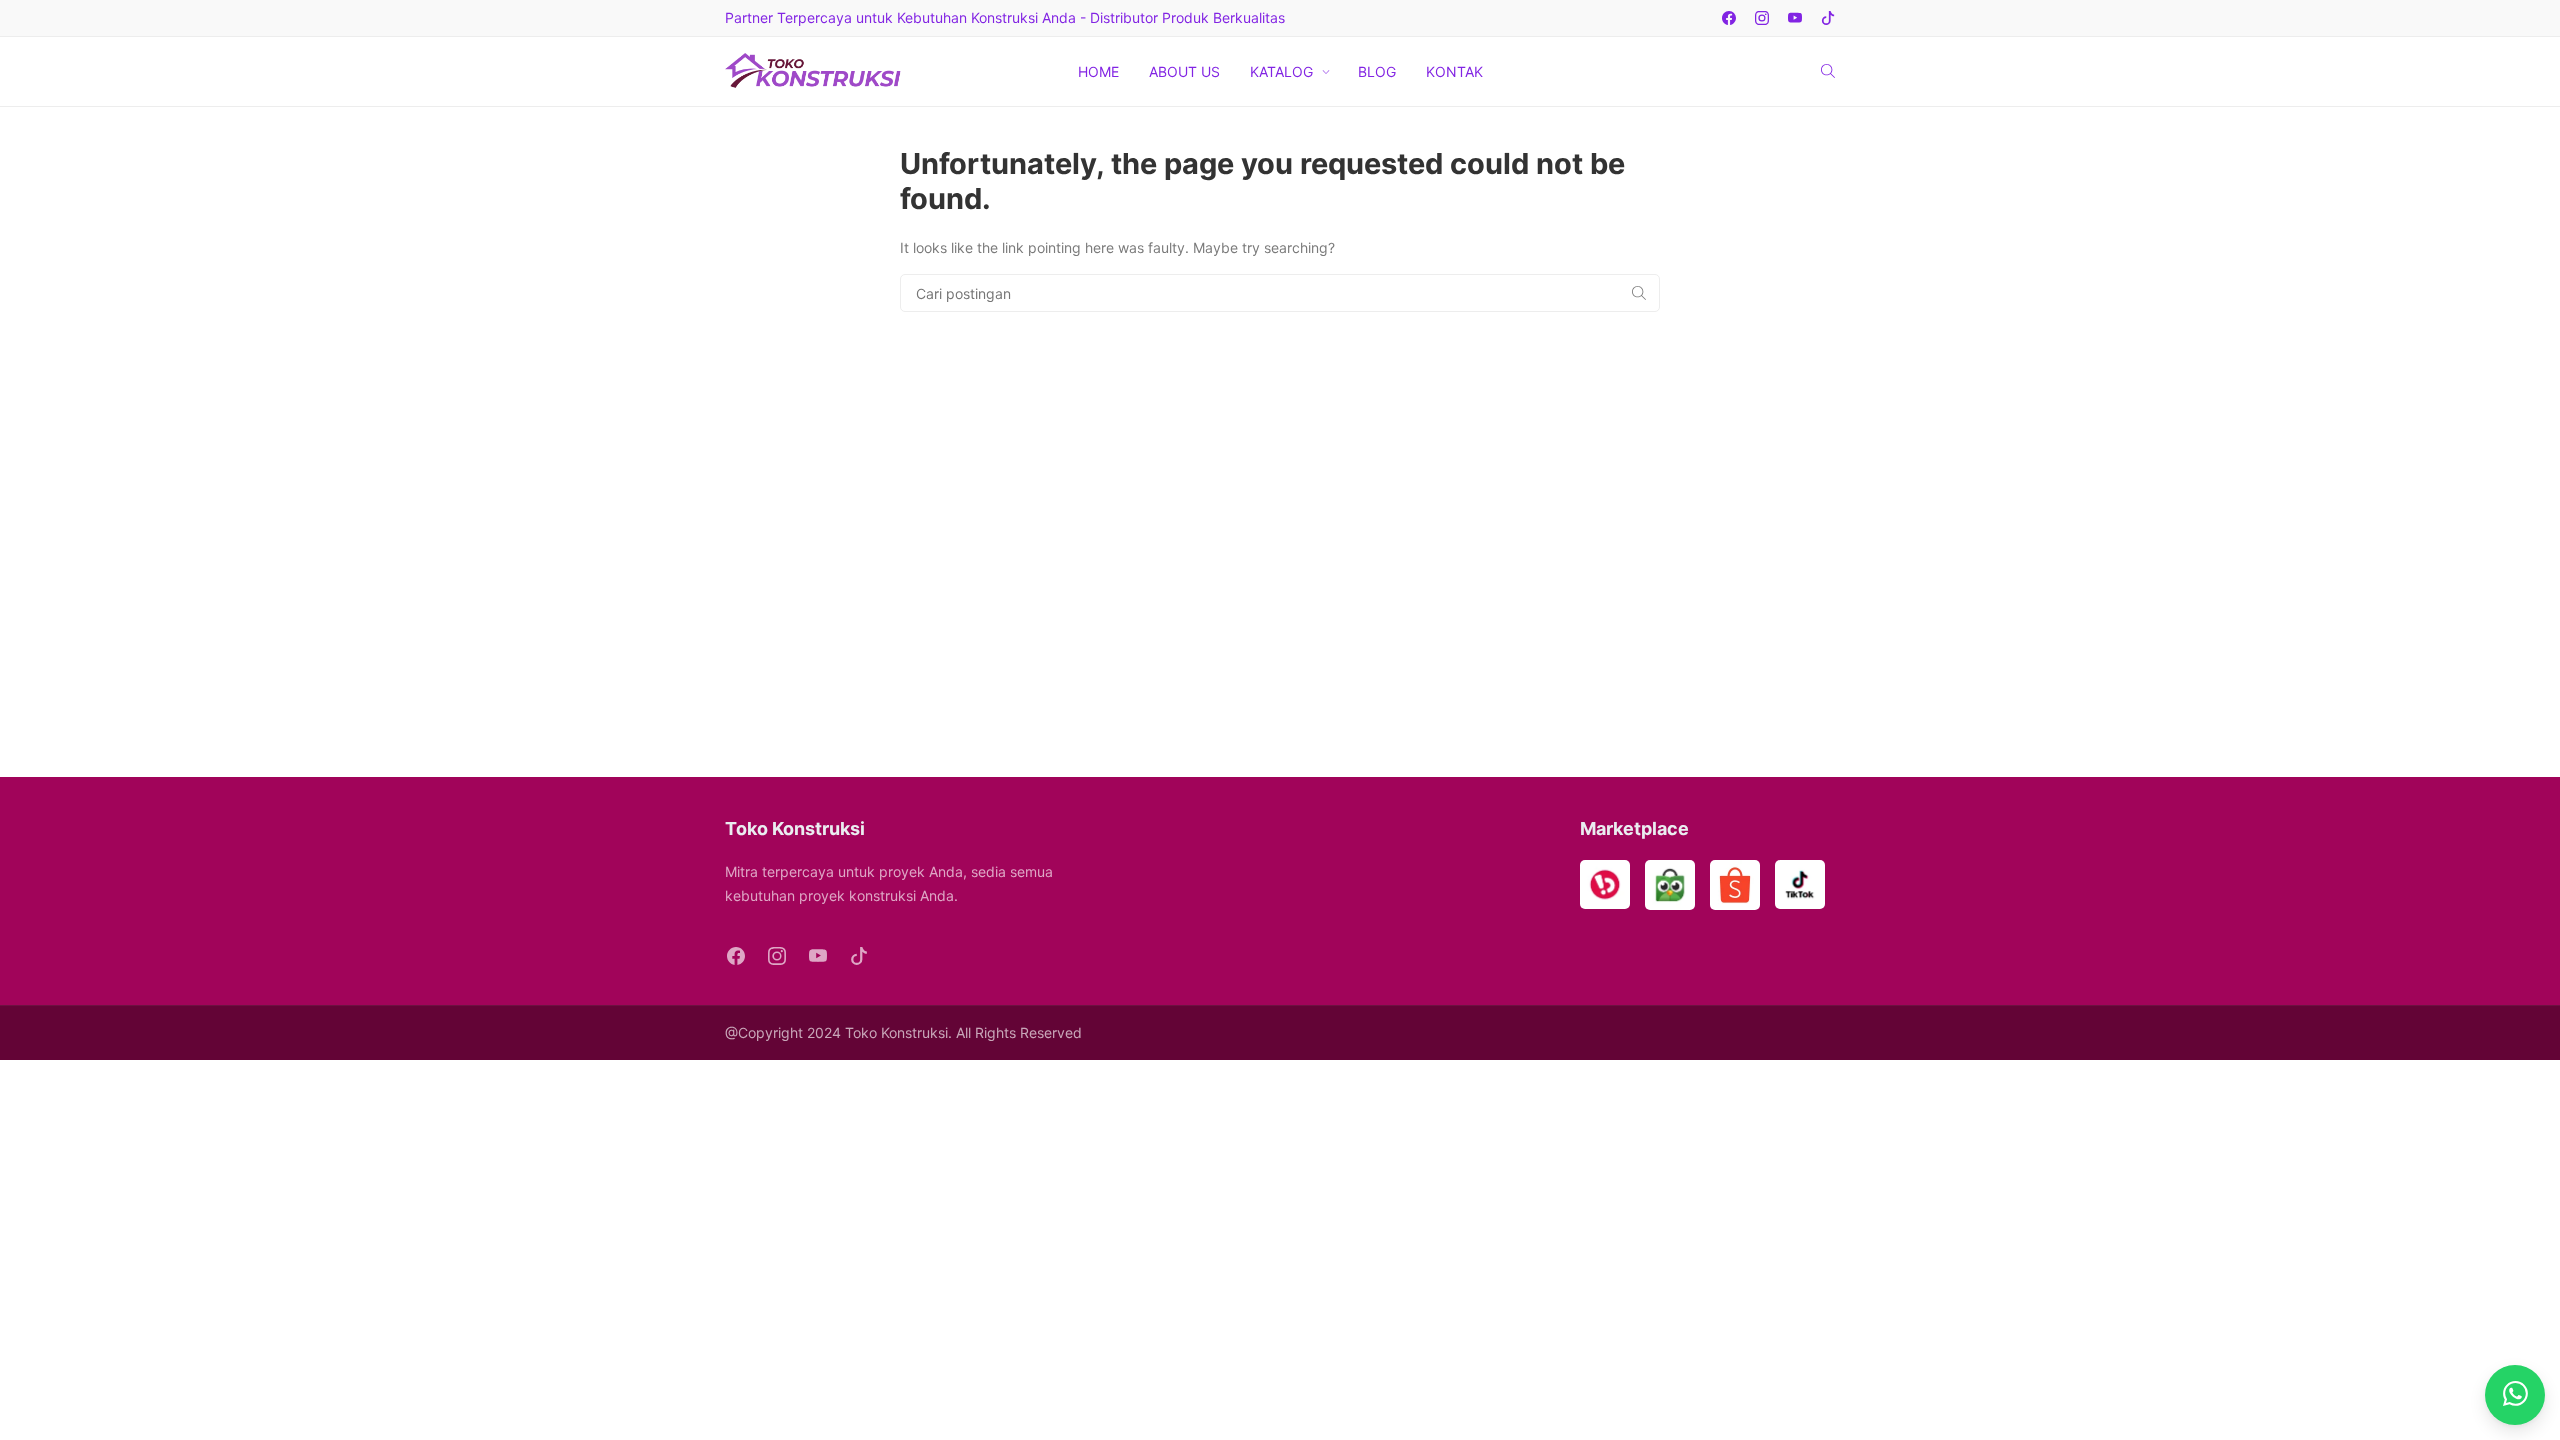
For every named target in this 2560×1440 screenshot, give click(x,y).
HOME (1098, 71)
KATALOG (1281, 71)
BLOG (1377, 71)
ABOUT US (1184, 71)
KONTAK (1454, 71)
